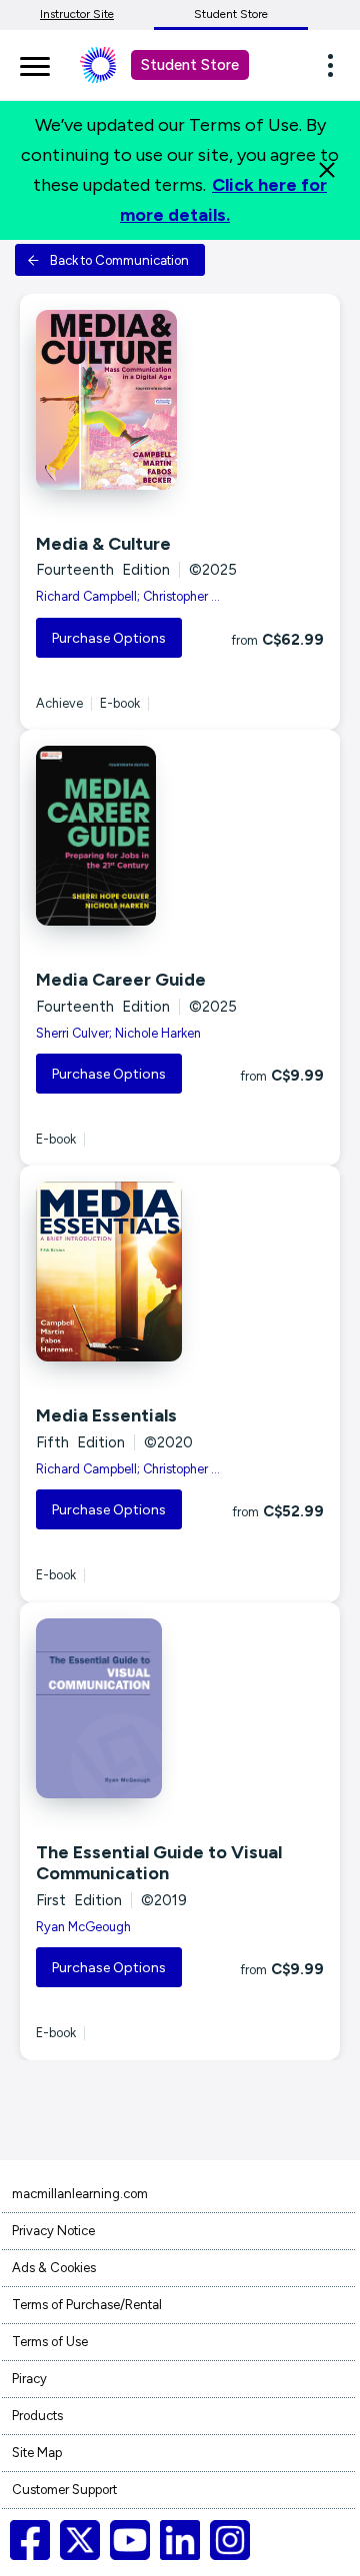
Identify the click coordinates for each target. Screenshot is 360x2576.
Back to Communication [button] (119, 260)
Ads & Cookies (54, 2268)
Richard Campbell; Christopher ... (128, 596)
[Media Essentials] (180, 1272)
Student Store (231, 14)
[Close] (327, 170)
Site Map (37, 2453)
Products (37, 2416)
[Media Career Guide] (180, 836)
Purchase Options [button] (109, 638)
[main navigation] (35, 63)
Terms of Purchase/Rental (87, 2305)
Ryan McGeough (83, 1927)
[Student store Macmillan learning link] (113, 65)
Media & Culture (103, 544)
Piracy (29, 2379)
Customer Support (64, 2490)
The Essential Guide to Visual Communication (159, 1863)
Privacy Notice (53, 2231)
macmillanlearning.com (80, 2194)
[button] (336, 65)
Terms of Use (50, 2342)
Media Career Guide (121, 980)
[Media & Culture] (180, 400)
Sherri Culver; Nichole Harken (118, 1033)
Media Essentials (106, 1415)
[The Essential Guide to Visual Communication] (180, 1708)
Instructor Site (77, 14)
